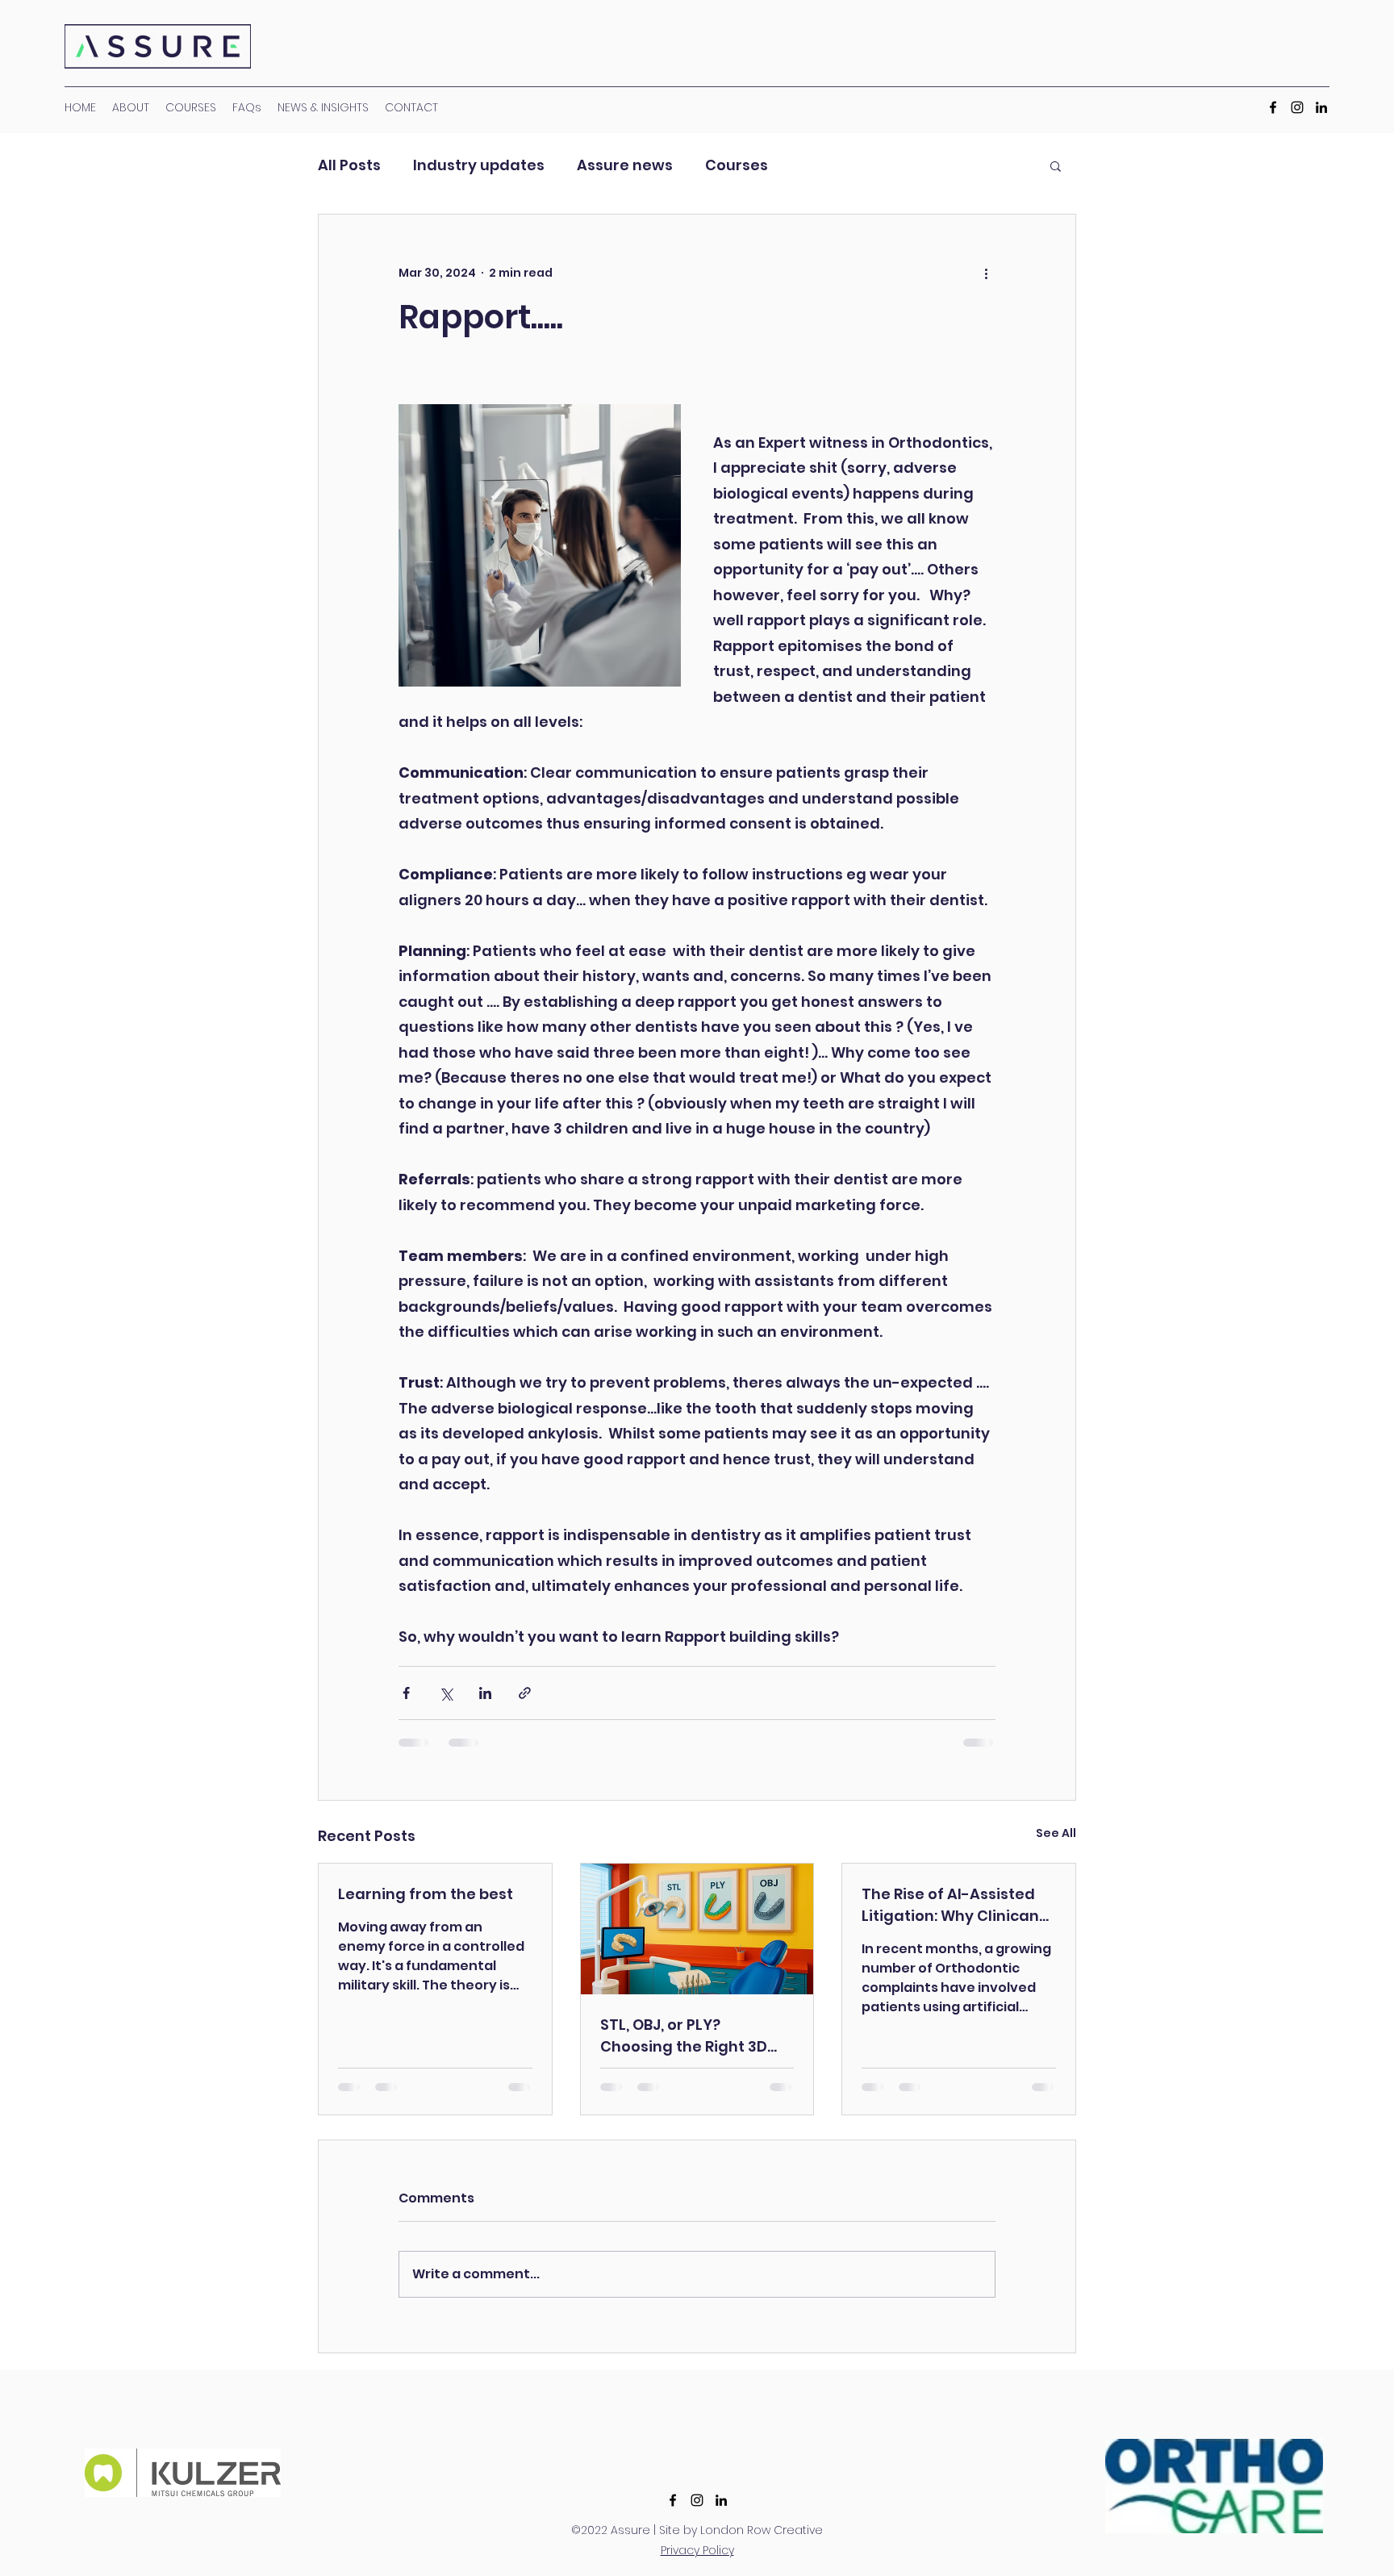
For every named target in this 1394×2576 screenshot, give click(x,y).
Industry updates (479, 165)
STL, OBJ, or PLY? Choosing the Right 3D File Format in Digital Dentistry (684, 2036)
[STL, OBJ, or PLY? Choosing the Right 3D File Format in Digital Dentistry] (697, 1929)
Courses (737, 165)
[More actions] (986, 273)
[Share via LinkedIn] (485, 1693)
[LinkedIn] (1321, 107)
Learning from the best (426, 1894)
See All (1056, 1833)
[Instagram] (1297, 107)
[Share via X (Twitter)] (446, 1693)
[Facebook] (1273, 107)
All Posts (349, 165)
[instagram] (697, 2500)
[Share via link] (525, 1693)
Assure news (625, 165)
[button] (1056, 165)
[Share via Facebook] (406, 1693)
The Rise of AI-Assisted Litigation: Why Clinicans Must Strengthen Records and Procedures (958, 1905)
